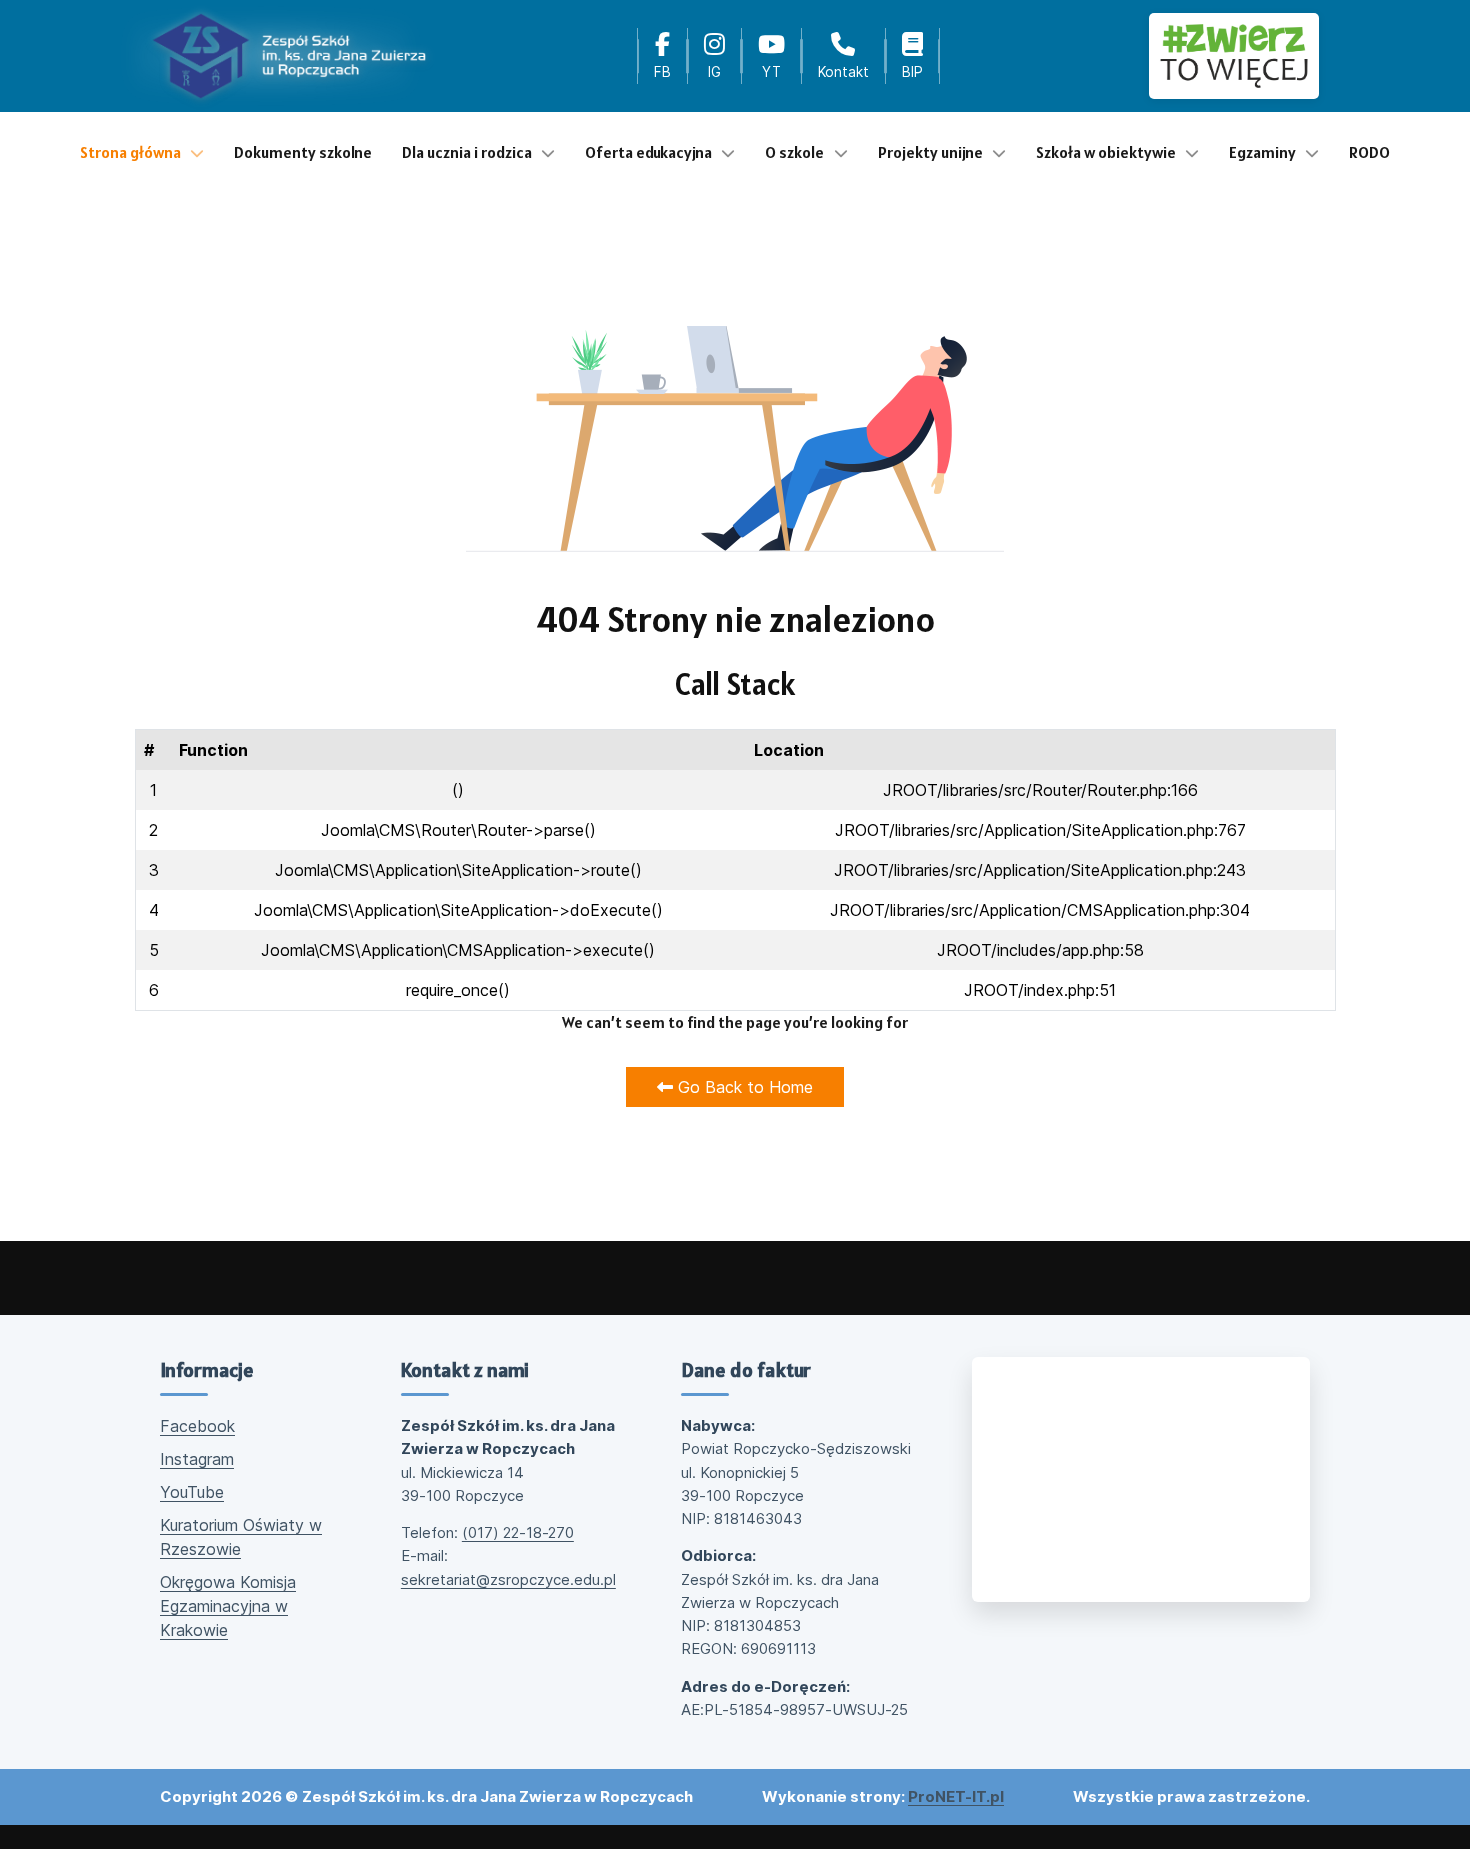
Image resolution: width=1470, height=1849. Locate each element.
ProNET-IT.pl (956, 1796)
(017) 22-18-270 (518, 1532)
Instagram (197, 1459)
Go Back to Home (743, 1087)
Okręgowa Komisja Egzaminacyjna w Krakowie (228, 1606)
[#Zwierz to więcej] (1234, 55)
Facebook (197, 1426)
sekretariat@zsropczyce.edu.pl (508, 1579)
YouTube (192, 1492)
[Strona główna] (289, 56)
